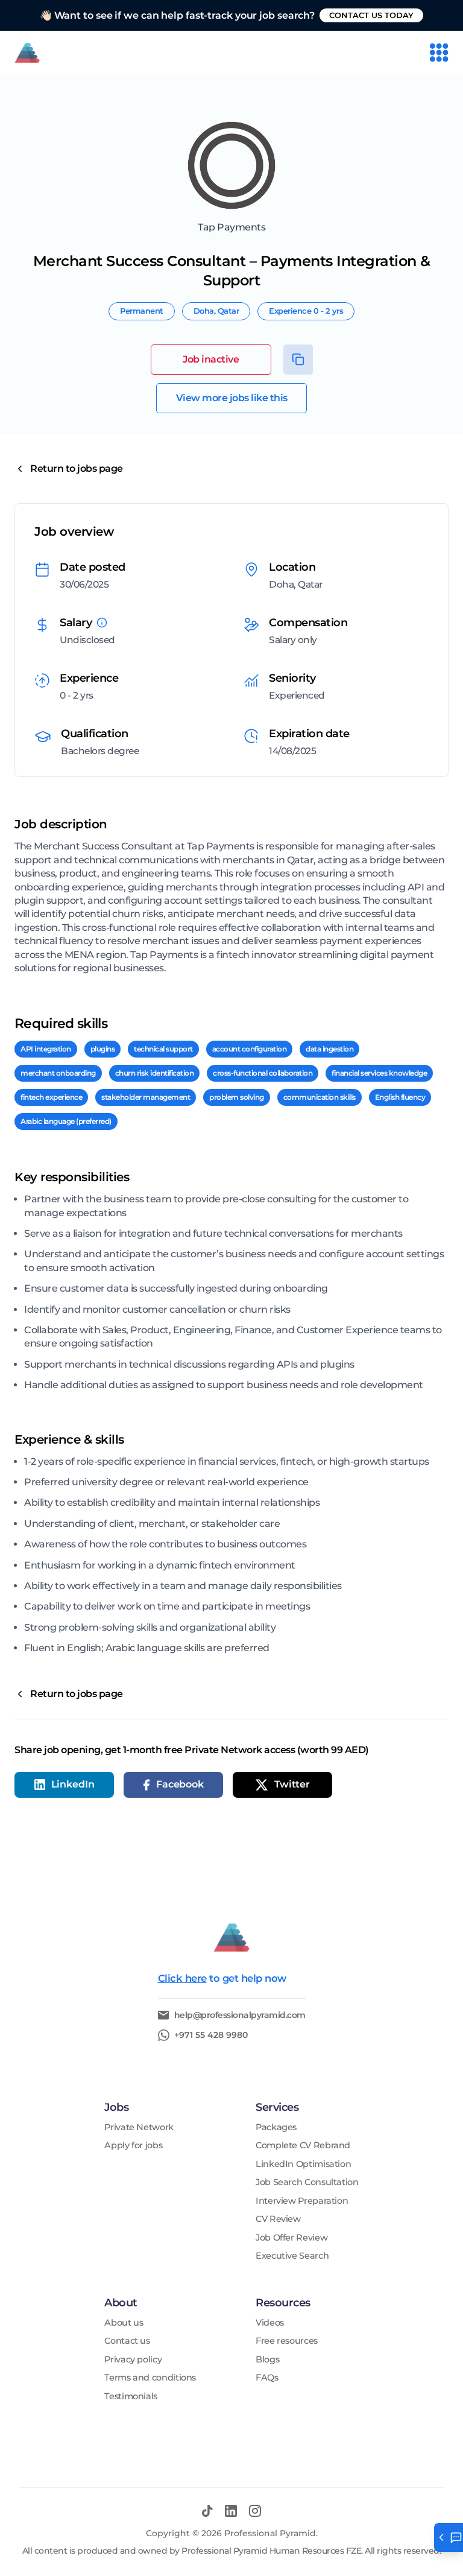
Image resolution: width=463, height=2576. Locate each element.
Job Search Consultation (307, 2182)
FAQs (267, 2378)
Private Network (139, 2127)
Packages (276, 2127)
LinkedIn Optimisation (303, 2164)
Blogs (267, 2360)
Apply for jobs (133, 2146)
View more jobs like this (232, 398)
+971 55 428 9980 (211, 2035)
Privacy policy (133, 2360)
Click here (182, 1978)
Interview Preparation (302, 2201)
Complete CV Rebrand (303, 2146)
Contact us (127, 2341)
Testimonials (131, 2397)
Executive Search (292, 2256)
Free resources (287, 2341)
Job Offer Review (291, 2238)
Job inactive (211, 359)
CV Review (278, 2219)
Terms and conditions (150, 2378)
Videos (270, 2323)
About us (124, 2323)
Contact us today (371, 15)
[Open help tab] (449, 2537)
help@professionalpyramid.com (240, 2015)
